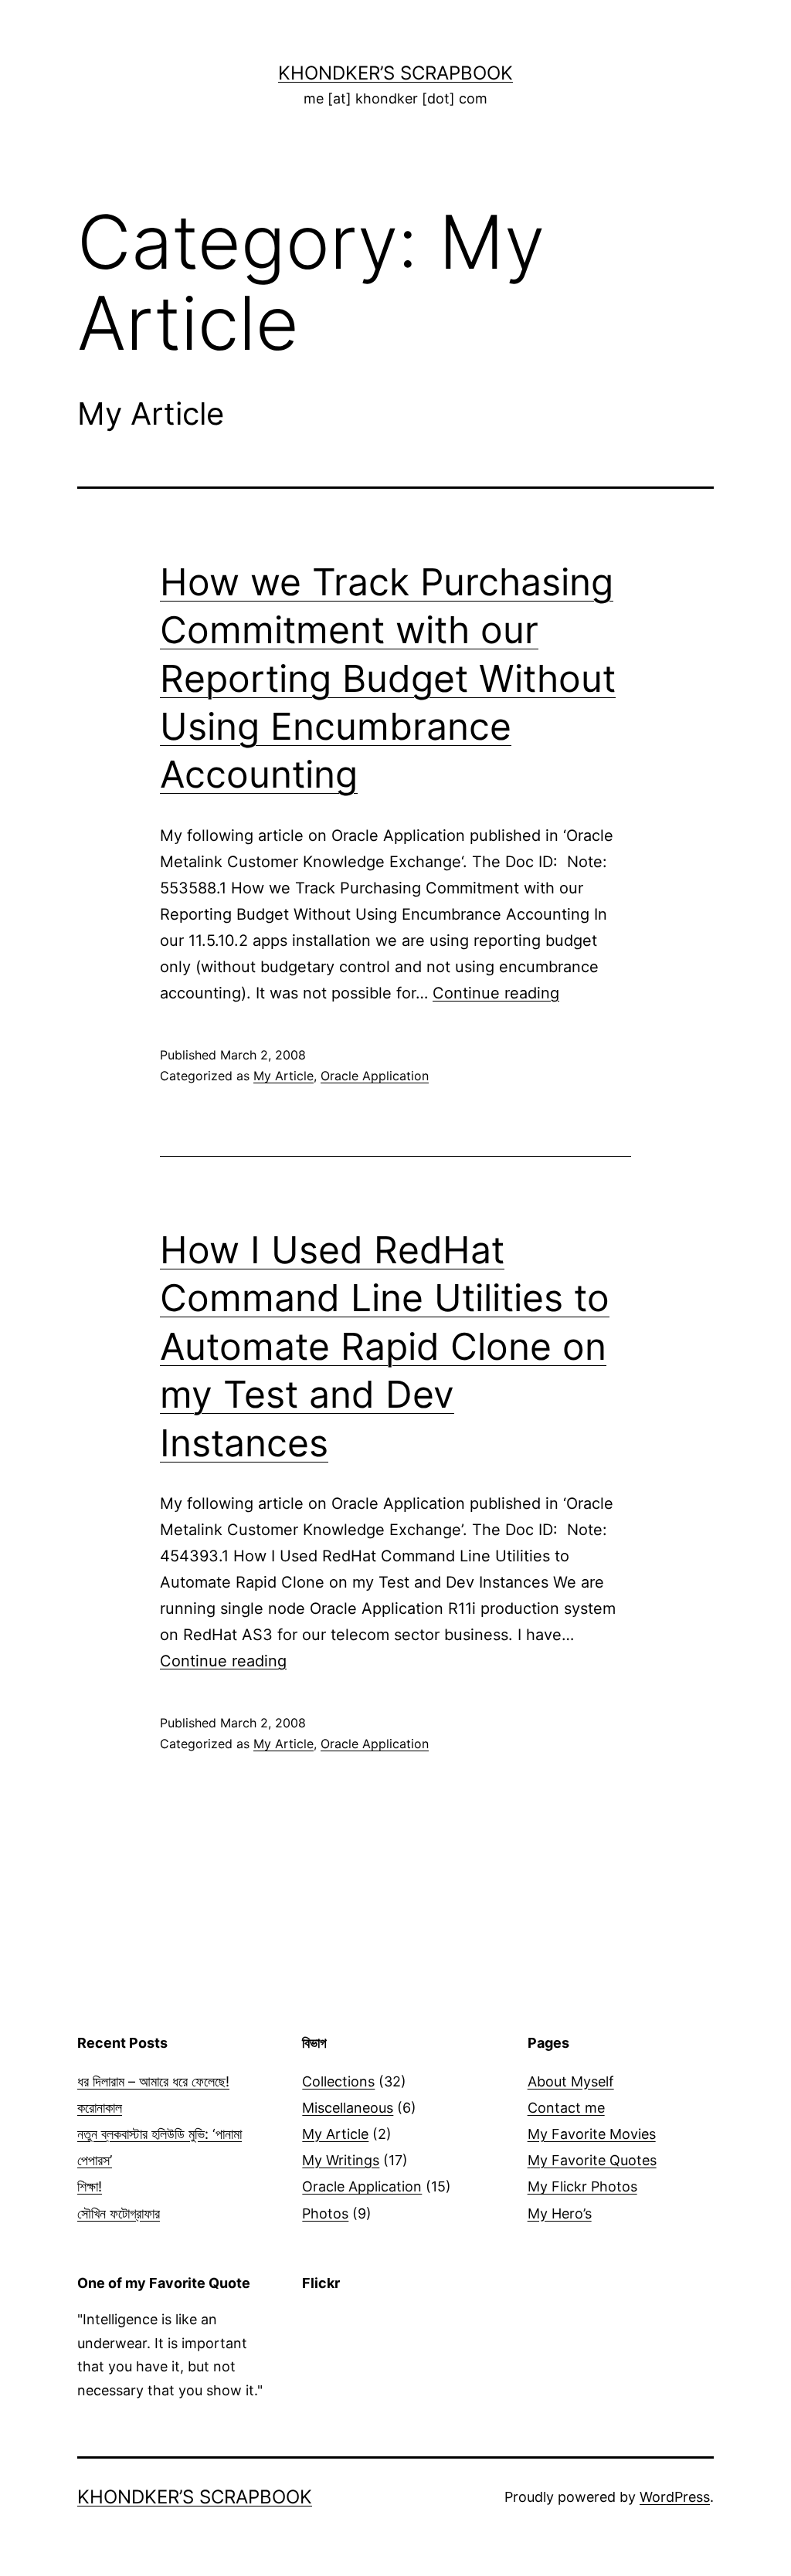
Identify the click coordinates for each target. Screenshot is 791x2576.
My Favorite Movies (592, 2134)
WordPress (675, 2497)
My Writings (341, 2160)
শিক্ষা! (90, 2186)
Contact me (566, 2108)
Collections (338, 2081)
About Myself (571, 2081)
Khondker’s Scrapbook (395, 73)
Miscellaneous (348, 2108)
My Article (283, 1076)
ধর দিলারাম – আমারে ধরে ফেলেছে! (153, 2081)
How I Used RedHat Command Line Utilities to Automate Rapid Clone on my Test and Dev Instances (385, 1346)
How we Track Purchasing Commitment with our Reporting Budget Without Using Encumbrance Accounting (388, 678)
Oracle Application (375, 1076)
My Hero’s (560, 2213)
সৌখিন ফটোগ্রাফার (119, 2213)
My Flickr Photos (582, 2186)
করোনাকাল (100, 2108)
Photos (325, 2213)
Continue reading (496, 993)
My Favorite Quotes (592, 2160)
